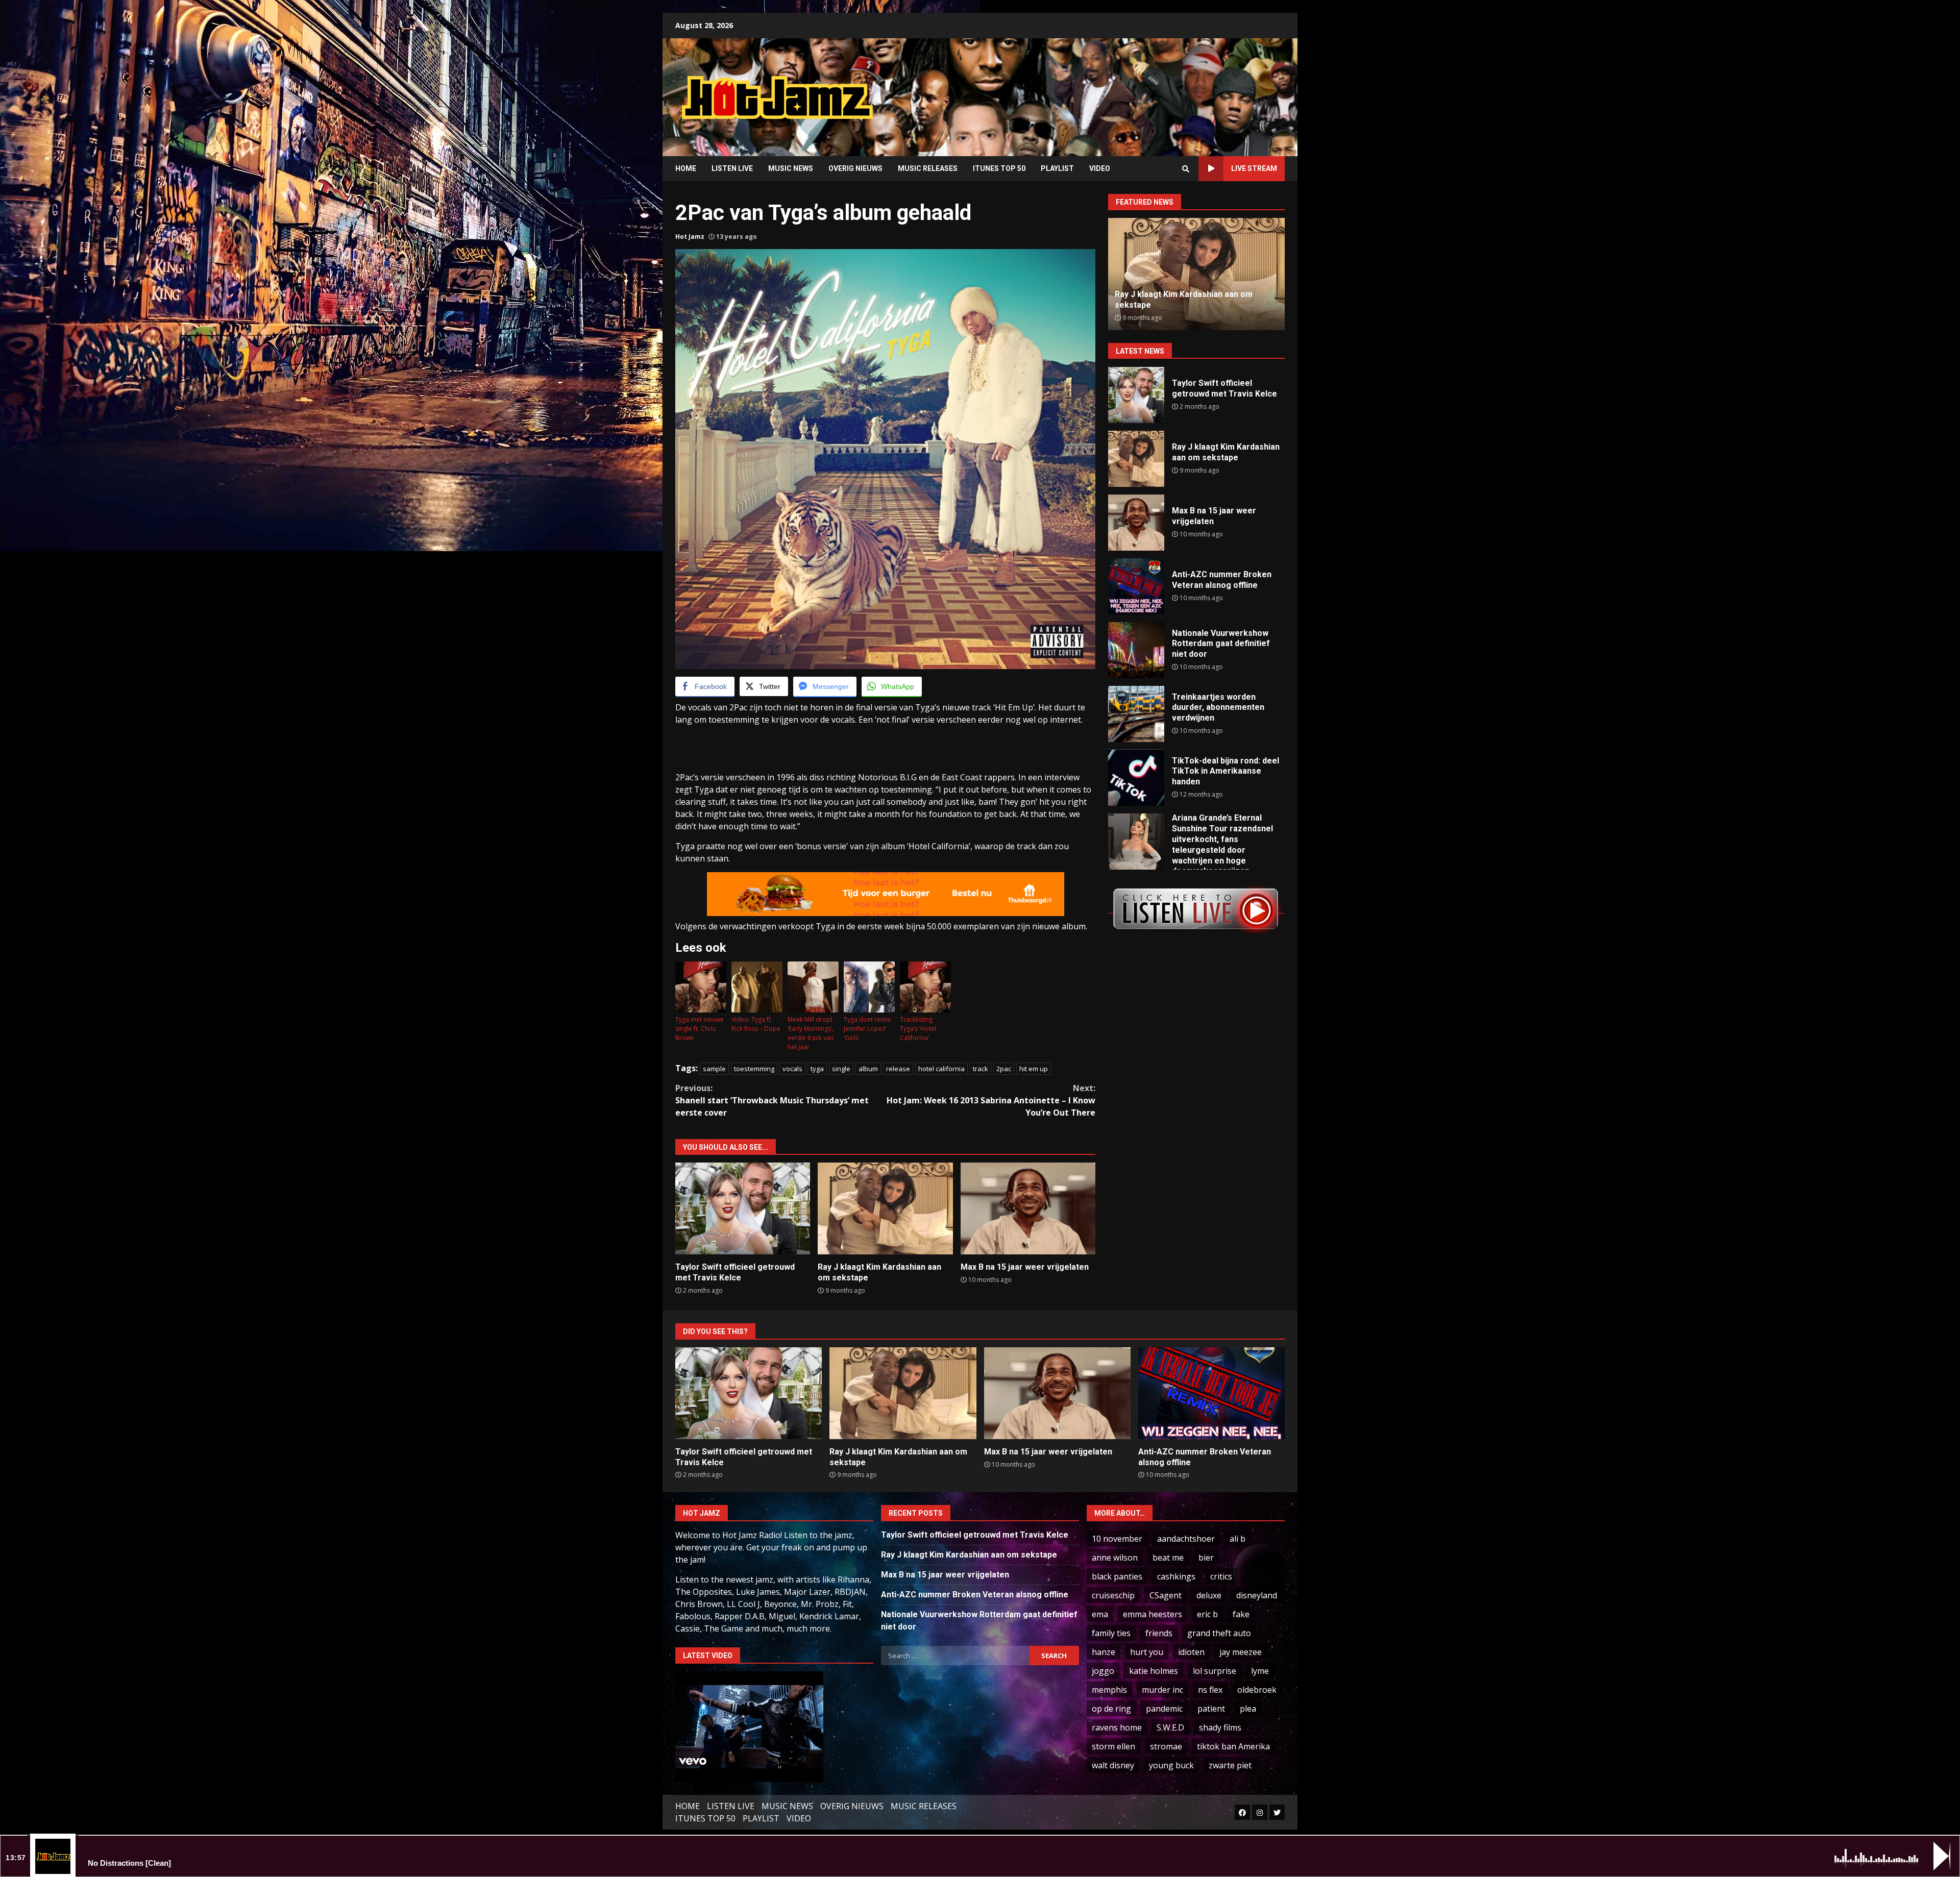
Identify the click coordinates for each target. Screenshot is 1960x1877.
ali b (1238, 1539)
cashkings (1176, 1576)
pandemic (1164, 1709)
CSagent (1166, 1595)
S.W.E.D (1170, 1727)
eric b (1207, 1614)
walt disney (1113, 1765)
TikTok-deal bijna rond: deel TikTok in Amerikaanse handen (1136, 778)
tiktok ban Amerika (1233, 1746)
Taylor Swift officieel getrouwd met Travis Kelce (743, 1208)
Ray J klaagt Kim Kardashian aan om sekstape (885, 1208)
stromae (1166, 1746)
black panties (1117, 1576)
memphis (1109, 1690)
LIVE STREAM (1254, 168)
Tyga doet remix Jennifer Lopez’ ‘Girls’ (867, 1029)
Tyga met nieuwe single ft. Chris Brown (700, 1029)
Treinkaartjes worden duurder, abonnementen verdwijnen (1136, 714)
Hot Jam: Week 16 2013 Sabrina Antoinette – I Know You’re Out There (991, 1100)
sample (714, 1069)
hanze (1104, 1652)
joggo (1103, 1671)
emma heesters (1153, 1614)
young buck (1171, 1765)
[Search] (1186, 169)
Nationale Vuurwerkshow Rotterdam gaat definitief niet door (1136, 650)
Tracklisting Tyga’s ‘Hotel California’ (918, 1029)
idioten (1191, 1652)
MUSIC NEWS (791, 168)
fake (1241, 1614)
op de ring (1111, 1709)
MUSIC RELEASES (928, 168)
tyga (817, 1069)
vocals (792, 1069)
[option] (1196, 274)
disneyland (1257, 1595)
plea (1248, 1709)
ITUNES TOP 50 (999, 168)
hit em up (1034, 1069)
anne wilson (1115, 1558)
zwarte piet (1230, 1765)
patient (1211, 1709)
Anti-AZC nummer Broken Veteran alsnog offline (1136, 586)
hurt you (1147, 1652)
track (981, 1069)
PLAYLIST (1057, 168)
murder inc (1162, 1690)
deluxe (1209, 1595)
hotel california (941, 1069)
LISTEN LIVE (732, 168)
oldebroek (1257, 1690)
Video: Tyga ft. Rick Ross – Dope (756, 1024)
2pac (1004, 1069)
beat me (1168, 1558)
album (868, 1069)
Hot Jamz (690, 237)
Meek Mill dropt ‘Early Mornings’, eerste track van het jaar (811, 1033)
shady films (1220, 1727)
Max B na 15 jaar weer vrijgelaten (1028, 1208)
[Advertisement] (1110, 89)
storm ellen (1113, 1746)
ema (1100, 1614)
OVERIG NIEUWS (855, 168)
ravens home (1117, 1727)
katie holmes (1154, 1671)
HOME (686, 168)
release (898, 1069)
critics (1221, 1576)
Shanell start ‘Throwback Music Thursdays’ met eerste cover (772, 1100)
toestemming (754, 1069)
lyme (1260, 1671)
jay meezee (1241, 1652)
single (841, 1069)
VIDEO (1100, 168)
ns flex (1210, 1690)
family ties (1111, 1633)
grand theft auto (1219, 1633)
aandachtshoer (1186, 1539)
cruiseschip (1113, 1595)
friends (1159, 1633)
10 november (1117, 1539)
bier (1206, 1558)
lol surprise (1215, 1671)
